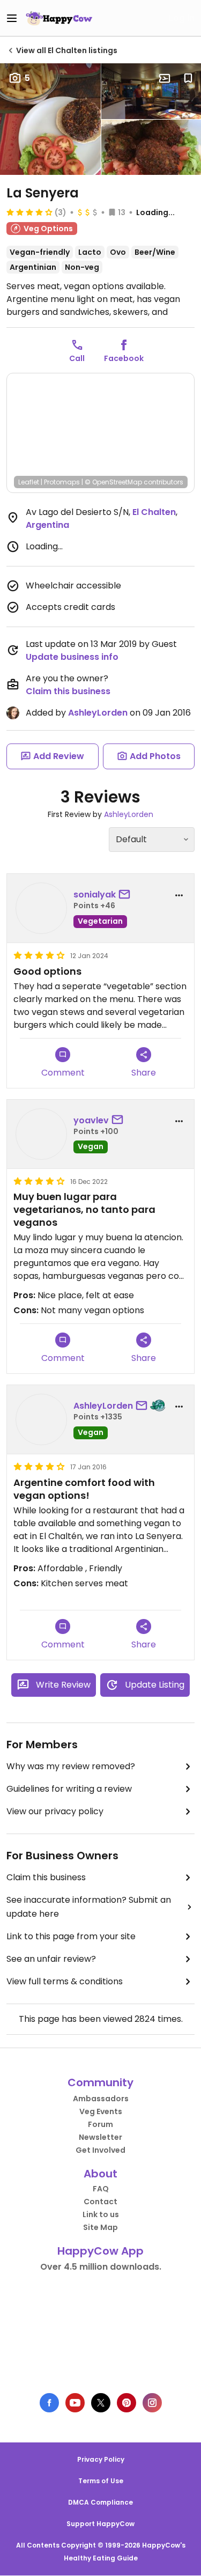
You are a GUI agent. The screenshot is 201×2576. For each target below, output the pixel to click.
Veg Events (101, 2111)
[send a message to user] (126, 895)
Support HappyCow (100, 2524)
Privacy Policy (101, 2459)
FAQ (101, 2189)
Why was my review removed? (71, 1766)
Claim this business (68, 691)
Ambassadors (101, 2099)
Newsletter (100, 2137)
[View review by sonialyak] (41, 908)
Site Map (100, 2227)
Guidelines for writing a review (69, 1789)
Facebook (124, 358)
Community (100, 2082)
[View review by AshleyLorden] (41, 1419)
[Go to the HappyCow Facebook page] (49, 2403)
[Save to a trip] (165, 78)
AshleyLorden (98, 713)
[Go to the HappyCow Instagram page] (152, 2403)
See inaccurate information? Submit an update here (89, 1907)
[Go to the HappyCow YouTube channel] (75, 2403)
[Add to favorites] (188, 78)
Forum (100, 2124)
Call (77, 358)
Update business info (72, 657)
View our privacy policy (55, 1811)
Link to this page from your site (71, 1936)
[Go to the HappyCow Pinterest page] (126, 2403)
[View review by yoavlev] (41, 1134)
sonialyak (95, 895)
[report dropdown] (179, 895)
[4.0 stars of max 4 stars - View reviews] (29, 212)
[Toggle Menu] (12, 18)
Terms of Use (101, 2481)
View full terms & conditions (65, 1981)
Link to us (101, 2214)
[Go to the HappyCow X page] (101, 2403)
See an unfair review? (51, 1959)
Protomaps (62, 482)
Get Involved (100, 2150)
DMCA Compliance (100, 2502)
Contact (100, 2202)
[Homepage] (59, 18)
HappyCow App (100, 2251)
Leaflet (29, 482)
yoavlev (91, 1120)
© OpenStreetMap (113, 482)
